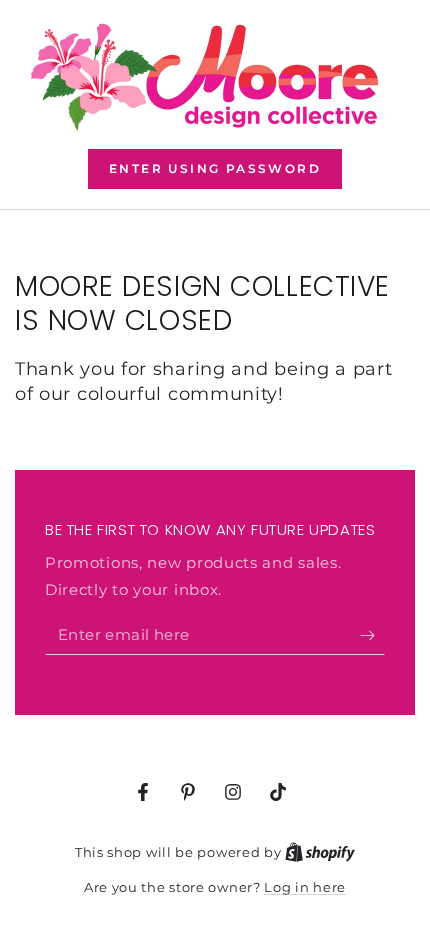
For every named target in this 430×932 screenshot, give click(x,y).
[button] (215, 169)
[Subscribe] (372, 635)
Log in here (305, 887)
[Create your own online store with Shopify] (320, 852)
